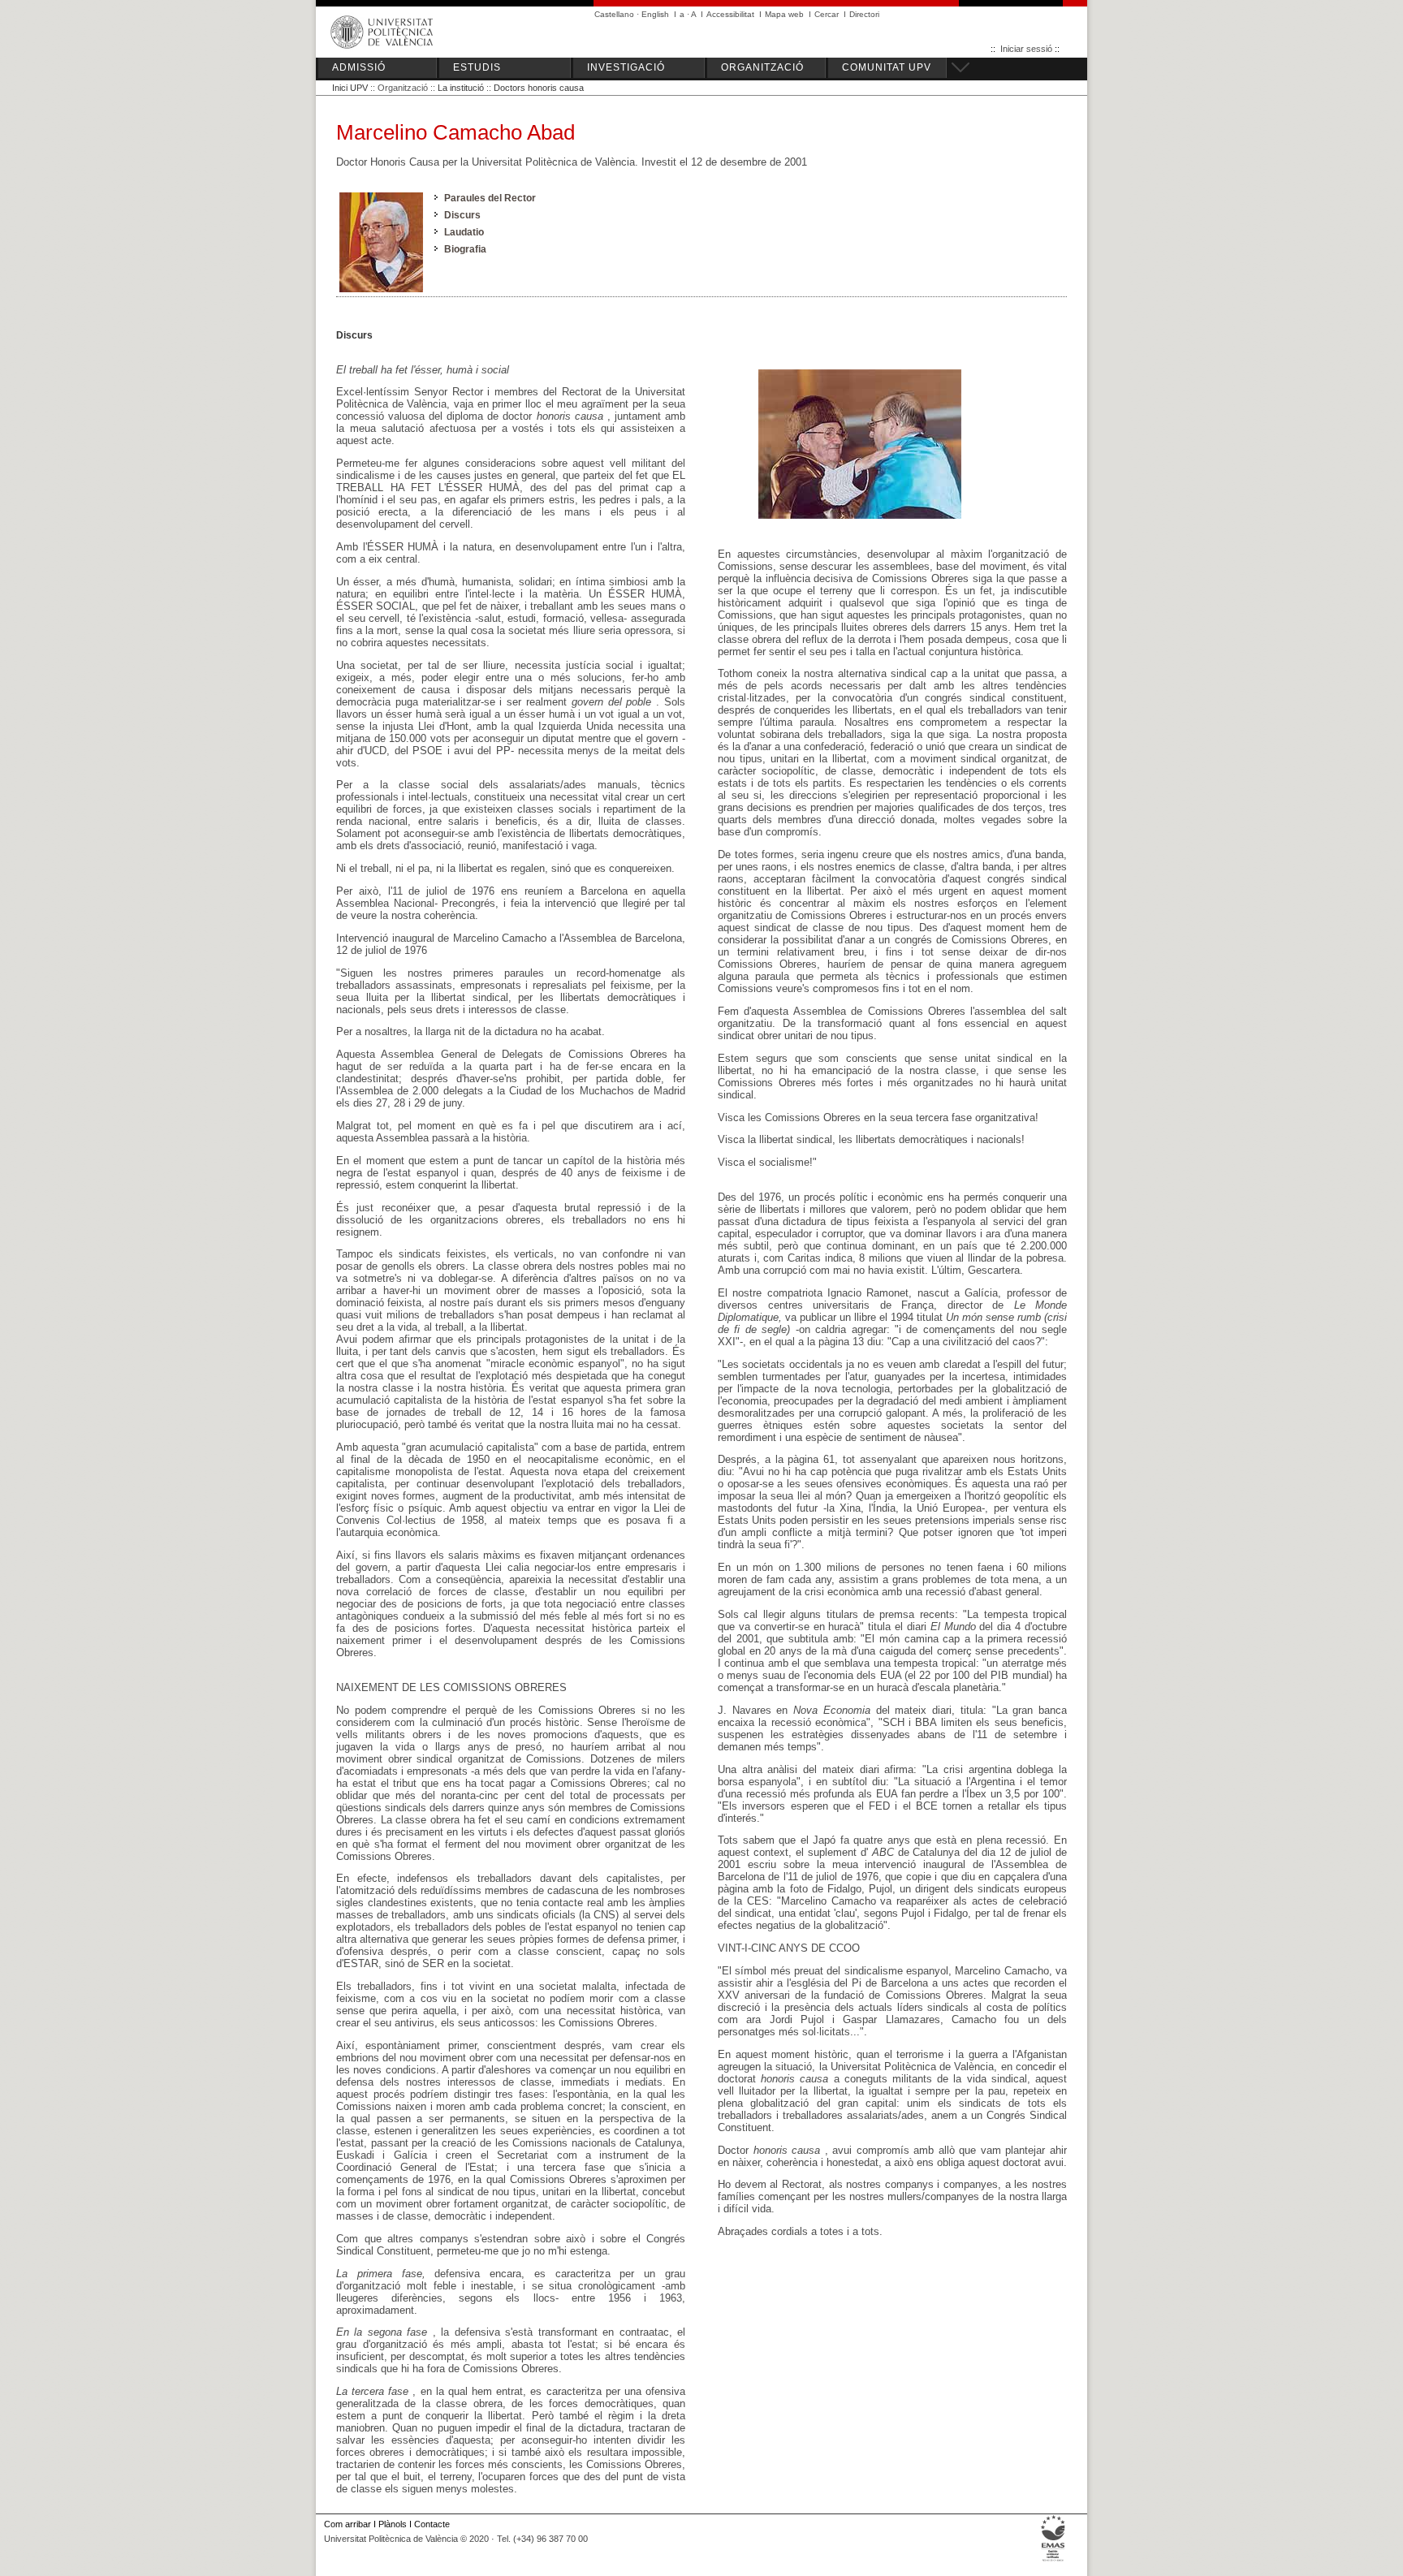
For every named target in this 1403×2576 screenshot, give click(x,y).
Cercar (827, 14)
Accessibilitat (730, 14)
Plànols (393, 2524)
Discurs (462, 215)
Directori (864, 14)
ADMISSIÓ (359, 67)
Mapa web (784, 14)
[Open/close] (958, 65)
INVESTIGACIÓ (626, 67)
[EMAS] (1053, 2561)
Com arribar (348, 2524)
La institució (461, 88)
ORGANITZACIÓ (762, 67)
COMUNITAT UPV (887, 67)
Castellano (614, 14)
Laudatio (464, 232)
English (655, 14)
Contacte (432, 2524)
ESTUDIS (477, 67)
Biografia (465, 249)
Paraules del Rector (490, 198)
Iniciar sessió (1026, 49)
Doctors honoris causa (539, 88)
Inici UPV (350, 88)
